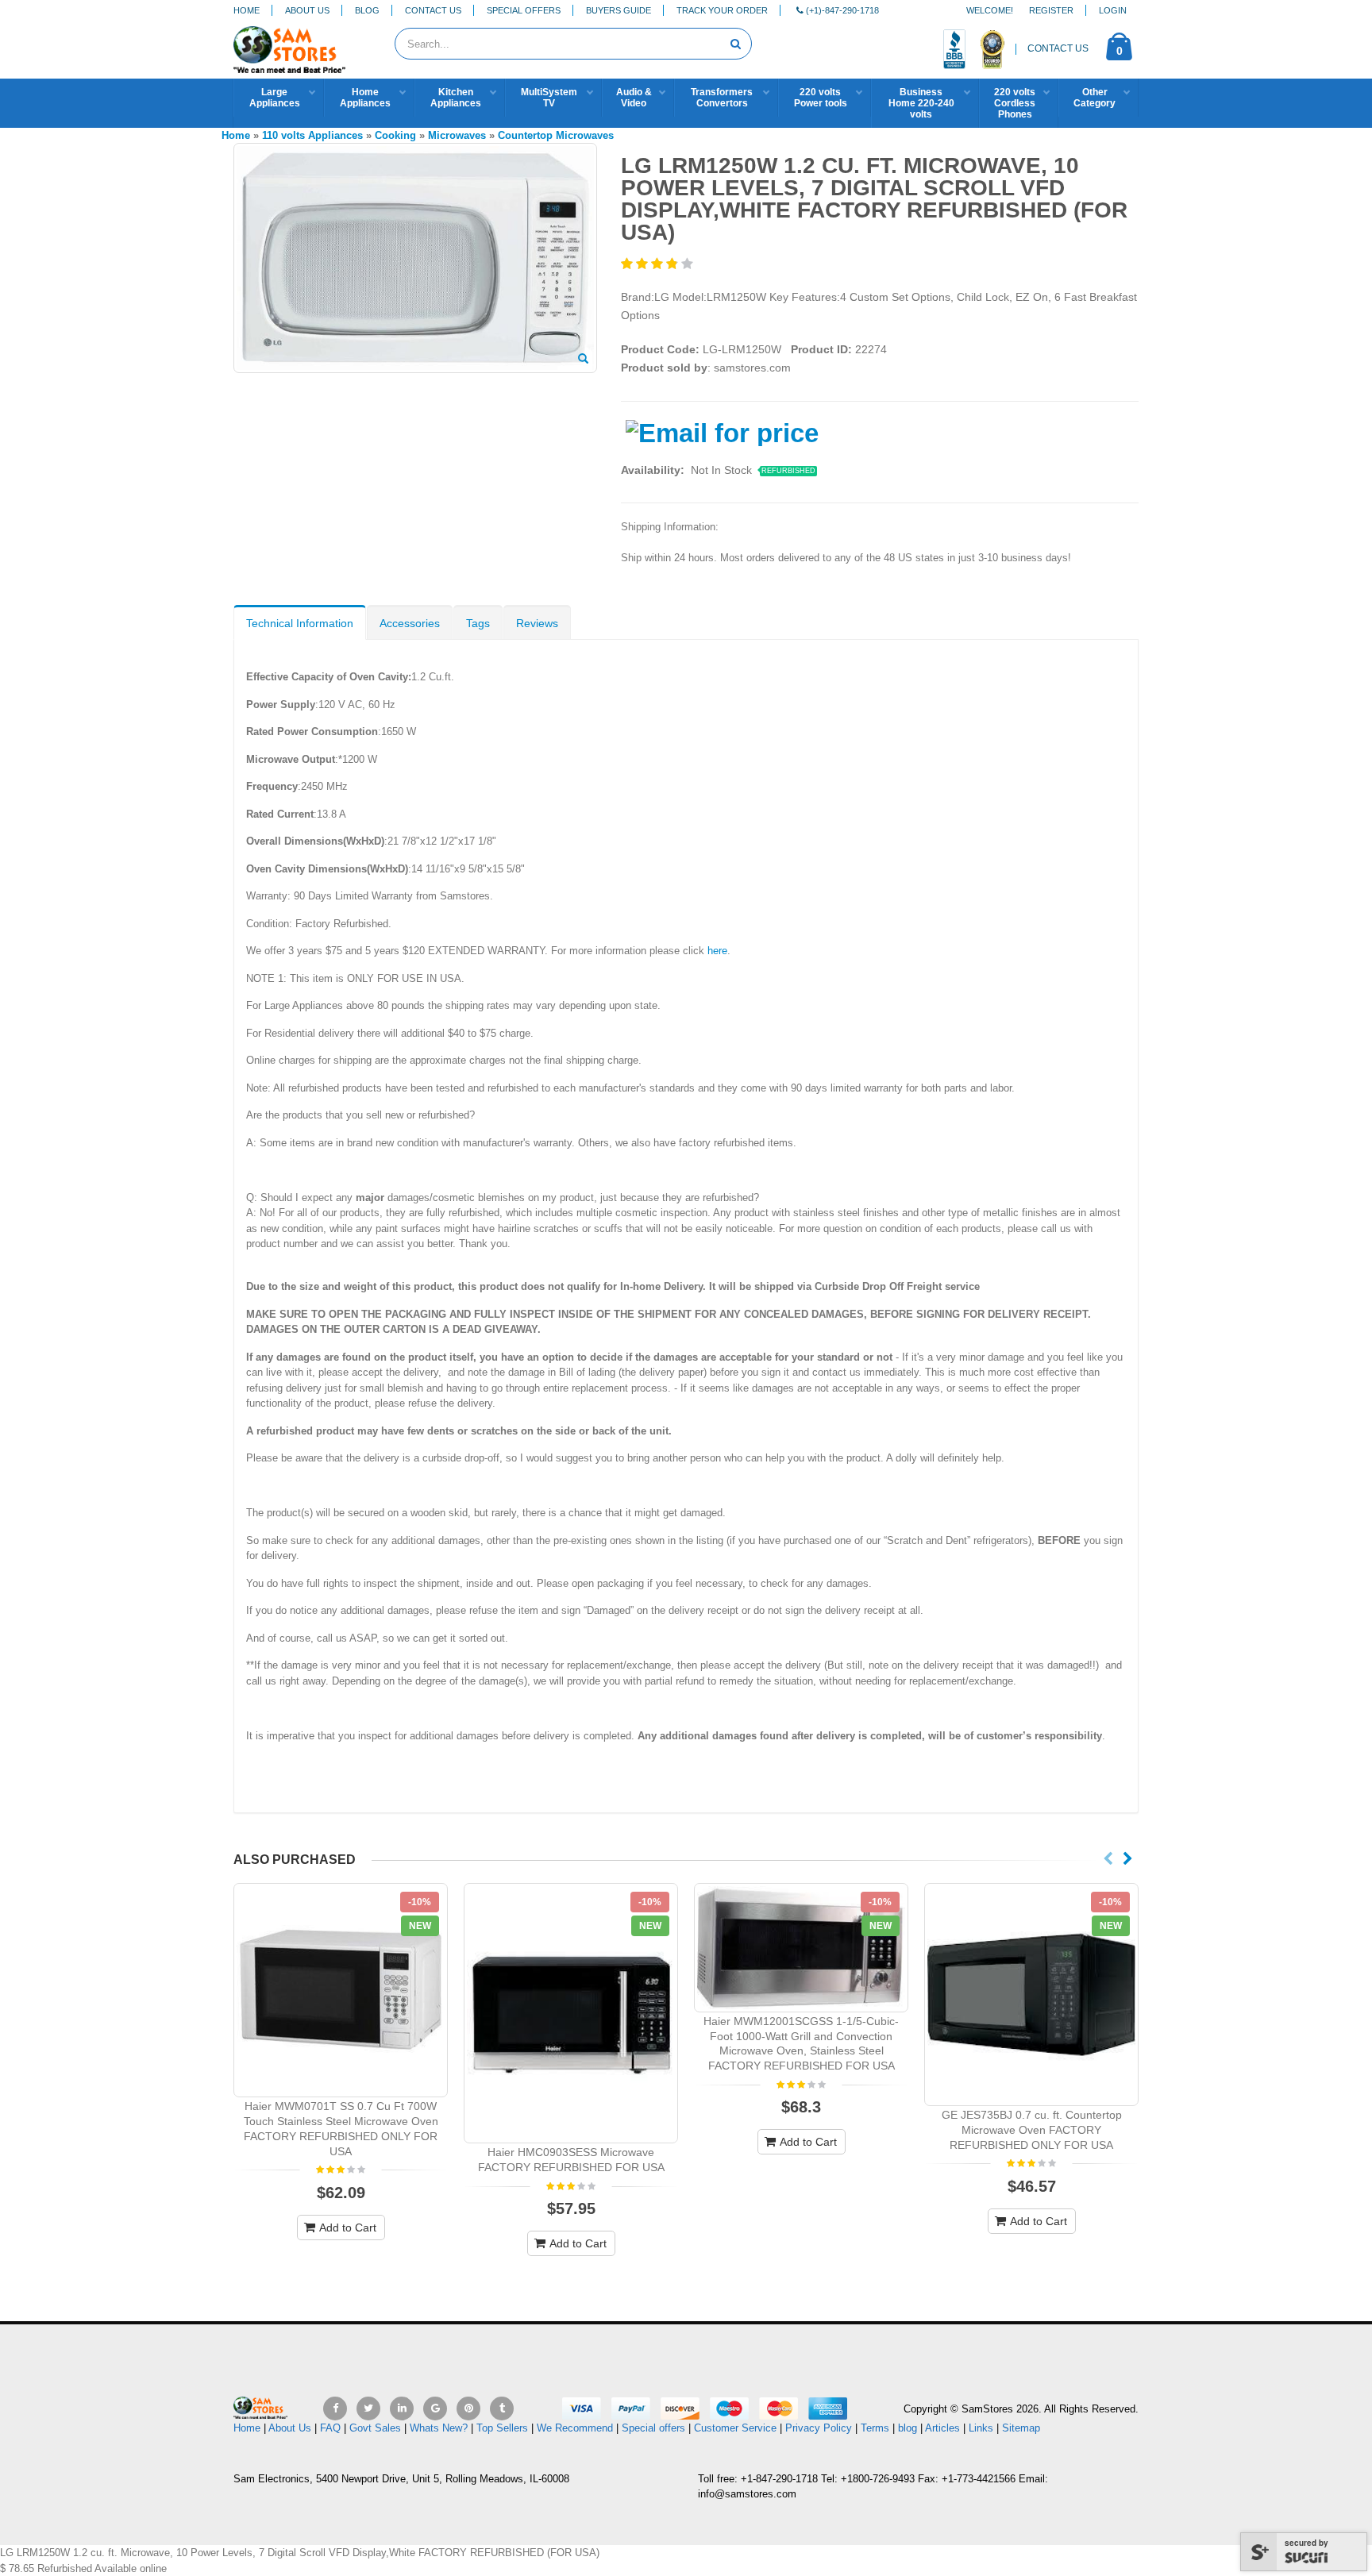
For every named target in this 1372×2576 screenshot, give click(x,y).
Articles (942, 2428)
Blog (367, 10)
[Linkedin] (402, 2409)
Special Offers (524, 10)
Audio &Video (634, 98)
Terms (877, 2428)
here (717, 951)
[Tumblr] (502, 2409)
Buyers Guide (619, 10)
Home (247, 10)
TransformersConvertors (722, 98)
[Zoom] (583, 360)
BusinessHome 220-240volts (921, 103)
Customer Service (735, 2428)
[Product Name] (341, 1990)
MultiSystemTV (549, 98)
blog (908, 2428)
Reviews (537, 623)
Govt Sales (375, 2428)
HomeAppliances (365, 98)
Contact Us (433, 10)
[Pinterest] (468, 2409)
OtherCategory (1095, 98)
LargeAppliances (275, 98)
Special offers (653, 2428)
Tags (478, 623)
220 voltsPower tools (821, 98)
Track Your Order (722, 10)
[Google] (435, 2409)
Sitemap (1021, 2428)
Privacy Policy (819, 2428)
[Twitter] (368, 2409)
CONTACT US (1058, 48)
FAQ (330, 2428)
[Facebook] (335, 2409)
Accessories (410, 623)
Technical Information (300, 623)
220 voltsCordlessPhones (1015, 103)
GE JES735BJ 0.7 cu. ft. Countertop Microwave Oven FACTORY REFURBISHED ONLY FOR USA (1032, 2130)
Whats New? (439, 2428)
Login (1113, 10)
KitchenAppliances (456, 98)
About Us (307, 10)
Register (1051, 10)
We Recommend (575, 2428)
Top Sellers (502, 2428)
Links (981, 2428)
